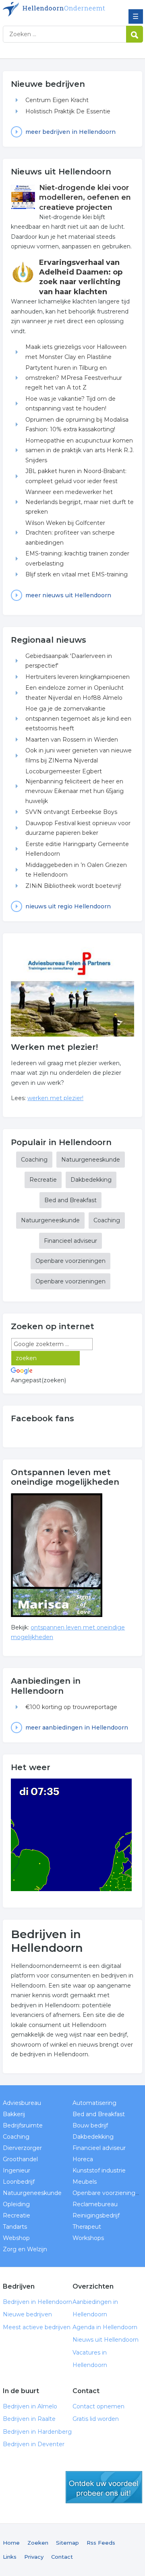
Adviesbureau (22, 2103)
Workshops (88, 2238)
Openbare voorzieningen (70, 1261)
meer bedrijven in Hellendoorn (70, 132)
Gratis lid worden (96, 2419)
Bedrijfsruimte (23, 2125)
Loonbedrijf (19, 2182)
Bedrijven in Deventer (34, 2444)
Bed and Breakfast (70, 1200)
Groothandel (20, 2159)
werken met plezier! (55, 1098)
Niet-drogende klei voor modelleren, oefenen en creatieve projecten (85, 198)
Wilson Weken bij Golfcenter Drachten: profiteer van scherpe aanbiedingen (70, 533)
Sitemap (67, 2543)
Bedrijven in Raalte (29, 2419)
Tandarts (15, 2227)
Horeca (83, 2159)
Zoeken (38, 2543)
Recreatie (43, 1180)
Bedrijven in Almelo (30, 2406)
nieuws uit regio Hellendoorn (68, 906)
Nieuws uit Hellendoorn (106, 2340)
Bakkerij (14, 2114)
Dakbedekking (91, 1180)
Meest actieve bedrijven (37, 2327)
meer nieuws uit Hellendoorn (68, 595)
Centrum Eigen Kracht (57, 100)
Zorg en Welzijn (25, 2249)
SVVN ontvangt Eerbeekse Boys (71, 812)
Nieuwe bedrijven (27, 2314)
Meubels (85, 2182)
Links (10, 2557)
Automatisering (94, 2103)
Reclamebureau (95, 2204)
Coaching (34, 1160)
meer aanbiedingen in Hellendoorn (77, 1728)
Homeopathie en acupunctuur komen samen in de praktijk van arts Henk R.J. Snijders (80, 450)
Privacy (34, 2557)
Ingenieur (17, 2170)
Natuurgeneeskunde (91, 1160)
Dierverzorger (22, 2148)
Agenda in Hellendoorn (105, 2327)
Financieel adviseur (70, 1241)
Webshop (16, 2238)
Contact (62, 2557)
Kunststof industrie (99, 2170)
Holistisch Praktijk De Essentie (68, 111)
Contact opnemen (98, 2406)
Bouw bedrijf (90, 2125)
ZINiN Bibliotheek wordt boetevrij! (73, 886)
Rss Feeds (101, 2543)
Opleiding (16, 2204)
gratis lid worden (104, 2487)
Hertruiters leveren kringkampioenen (78, 677)
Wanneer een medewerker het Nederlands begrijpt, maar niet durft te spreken (80, 502)
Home (11, 2543)
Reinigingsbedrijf (96, 2215)
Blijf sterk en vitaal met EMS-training (77, 574)
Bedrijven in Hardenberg (37, 2432)
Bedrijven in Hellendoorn (61, 9)
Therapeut (87, 2227)
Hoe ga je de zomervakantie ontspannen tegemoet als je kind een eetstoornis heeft (78, 718)
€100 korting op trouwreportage (71, 1707)
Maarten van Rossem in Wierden (72, 740)
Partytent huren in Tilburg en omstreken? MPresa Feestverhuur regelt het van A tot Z (74, 378)
